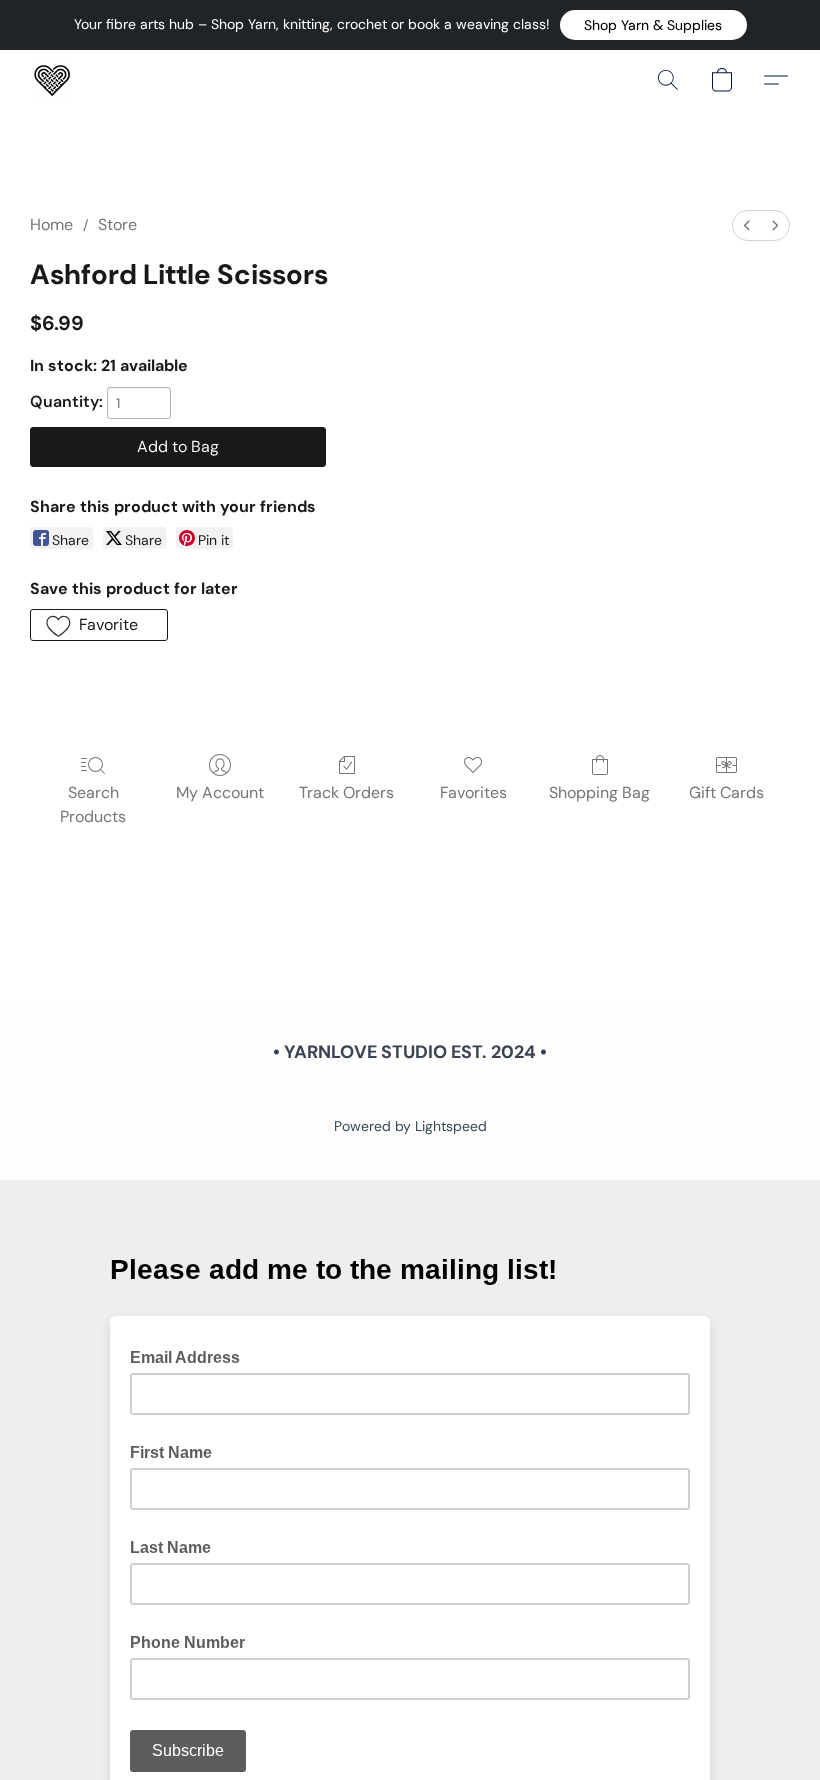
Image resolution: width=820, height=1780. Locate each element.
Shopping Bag (599, 792)
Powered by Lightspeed (410, 1126)
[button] (653, 25)
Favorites (473, 792)
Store (117, 224)
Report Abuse (410, 1092)
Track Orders (346, 792)
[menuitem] (747, 225)
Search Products (93, 804)
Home (51, 224)
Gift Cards (726, 792)
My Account (220, 792)
